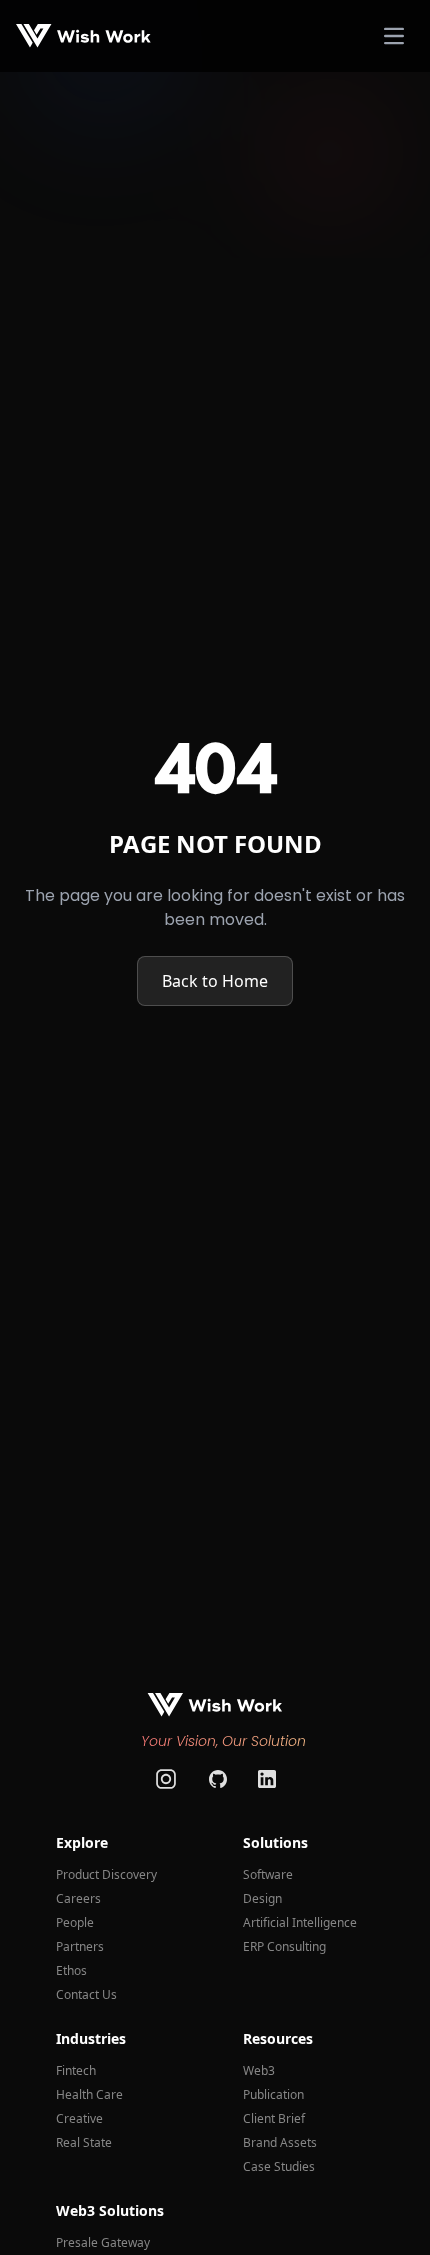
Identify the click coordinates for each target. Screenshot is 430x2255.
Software (268, 1875)
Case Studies (279, 2167)
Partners (80, 1947)
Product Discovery (106, 1875)
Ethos (71, 1971)
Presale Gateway (103, 2243)
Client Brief (274, 2119)
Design (262, 1899)
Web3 (259, 2071)
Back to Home (215, 981)
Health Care (89, 2095)
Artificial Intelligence (300, 1923)
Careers (78, 1899)
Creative (79, 2119)
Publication (273, 2095)
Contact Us (86, 1995)
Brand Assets (280, 2143)
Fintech (76, 2071)
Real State (84, 2143)
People (75, 1923)
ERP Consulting (284, 1947)
